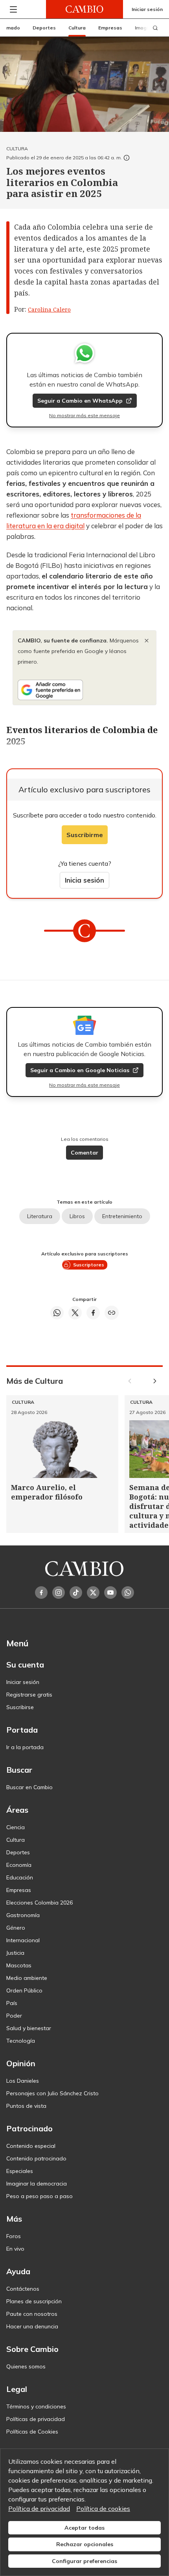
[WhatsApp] (128, 1593)
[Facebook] (41, 1593)
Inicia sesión (84, 880)
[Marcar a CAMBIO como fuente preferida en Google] (84, 690)
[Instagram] (59, 1593)
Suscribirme (85, 835)
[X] (93, 1593)
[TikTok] (76, 1593)
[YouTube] (110, 1593)
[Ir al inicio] (84, 9)
